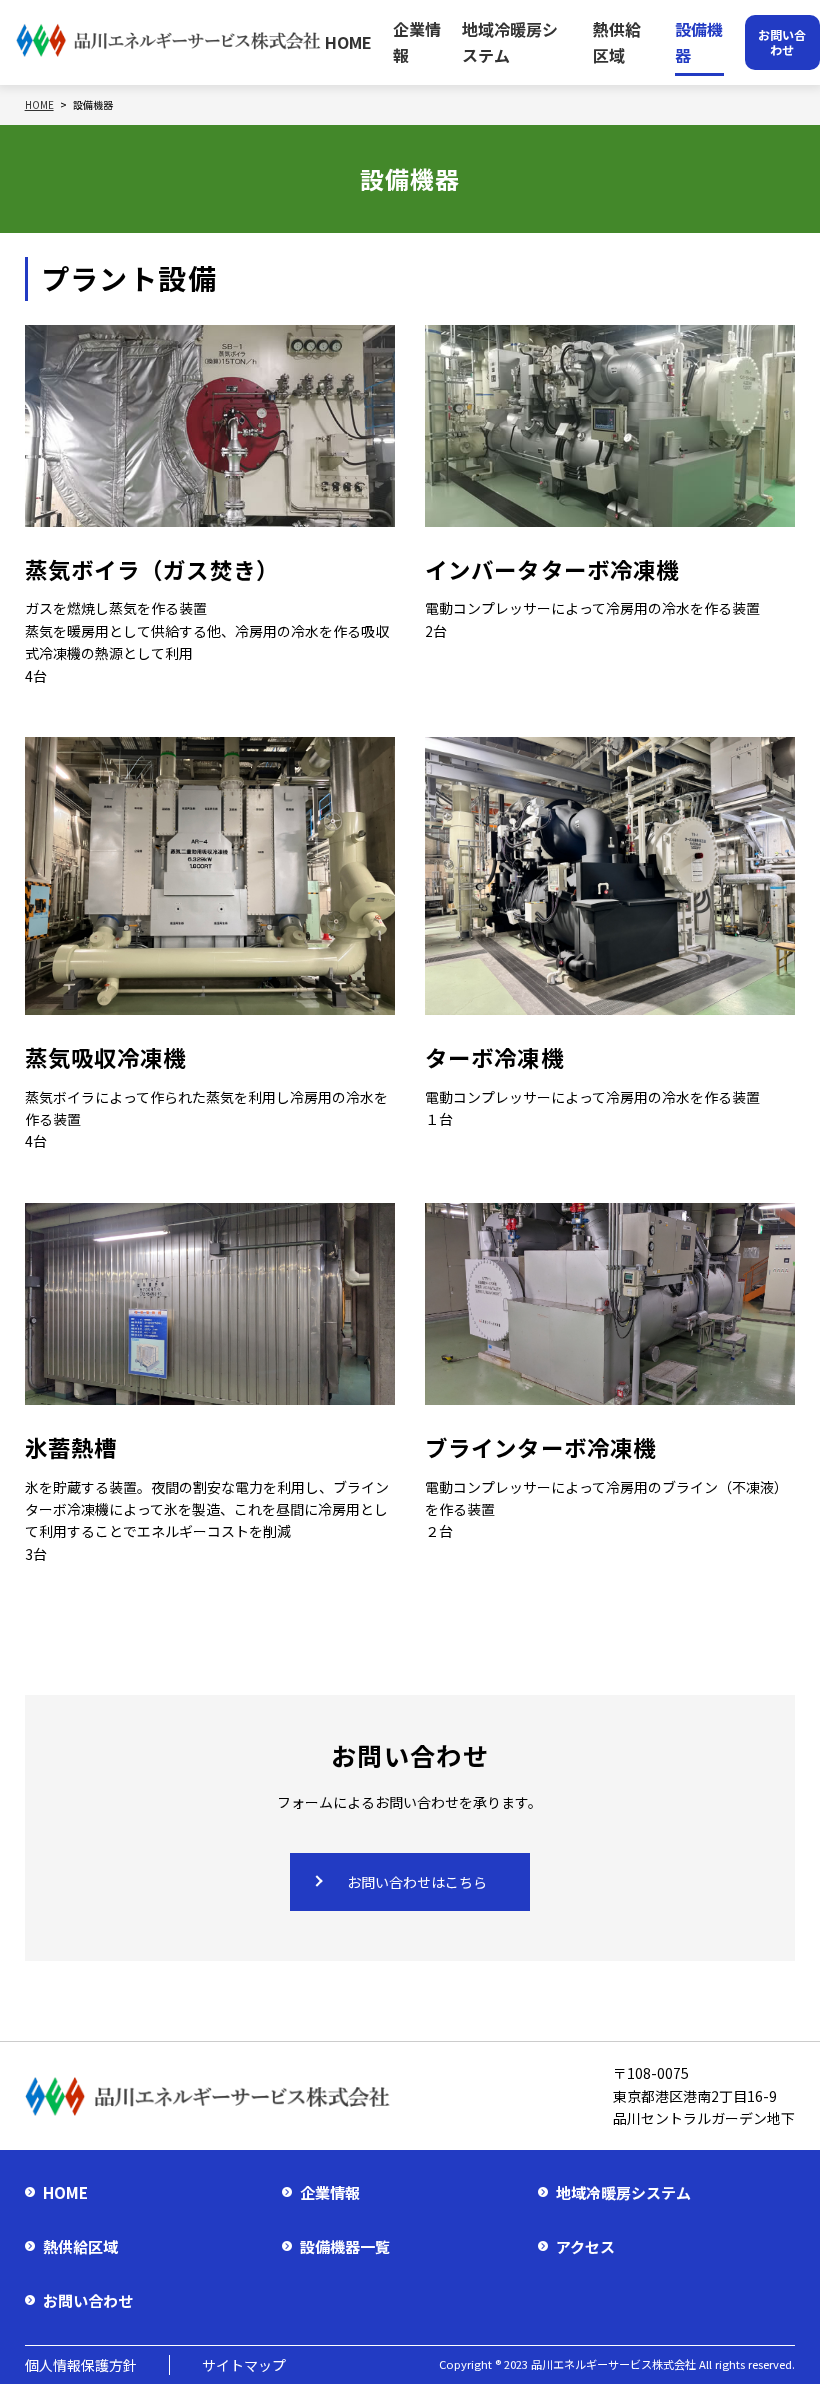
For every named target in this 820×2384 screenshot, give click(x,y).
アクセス (585, 2246)
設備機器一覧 (345, 2246)
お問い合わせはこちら (417, 1882)
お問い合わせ (88, 2300)
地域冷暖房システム (510, 42)
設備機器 (699, 42)
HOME (348, 42)
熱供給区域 (617, 42)
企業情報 (417, 42)
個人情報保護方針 (81, 2365)
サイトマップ (244, 2365)
